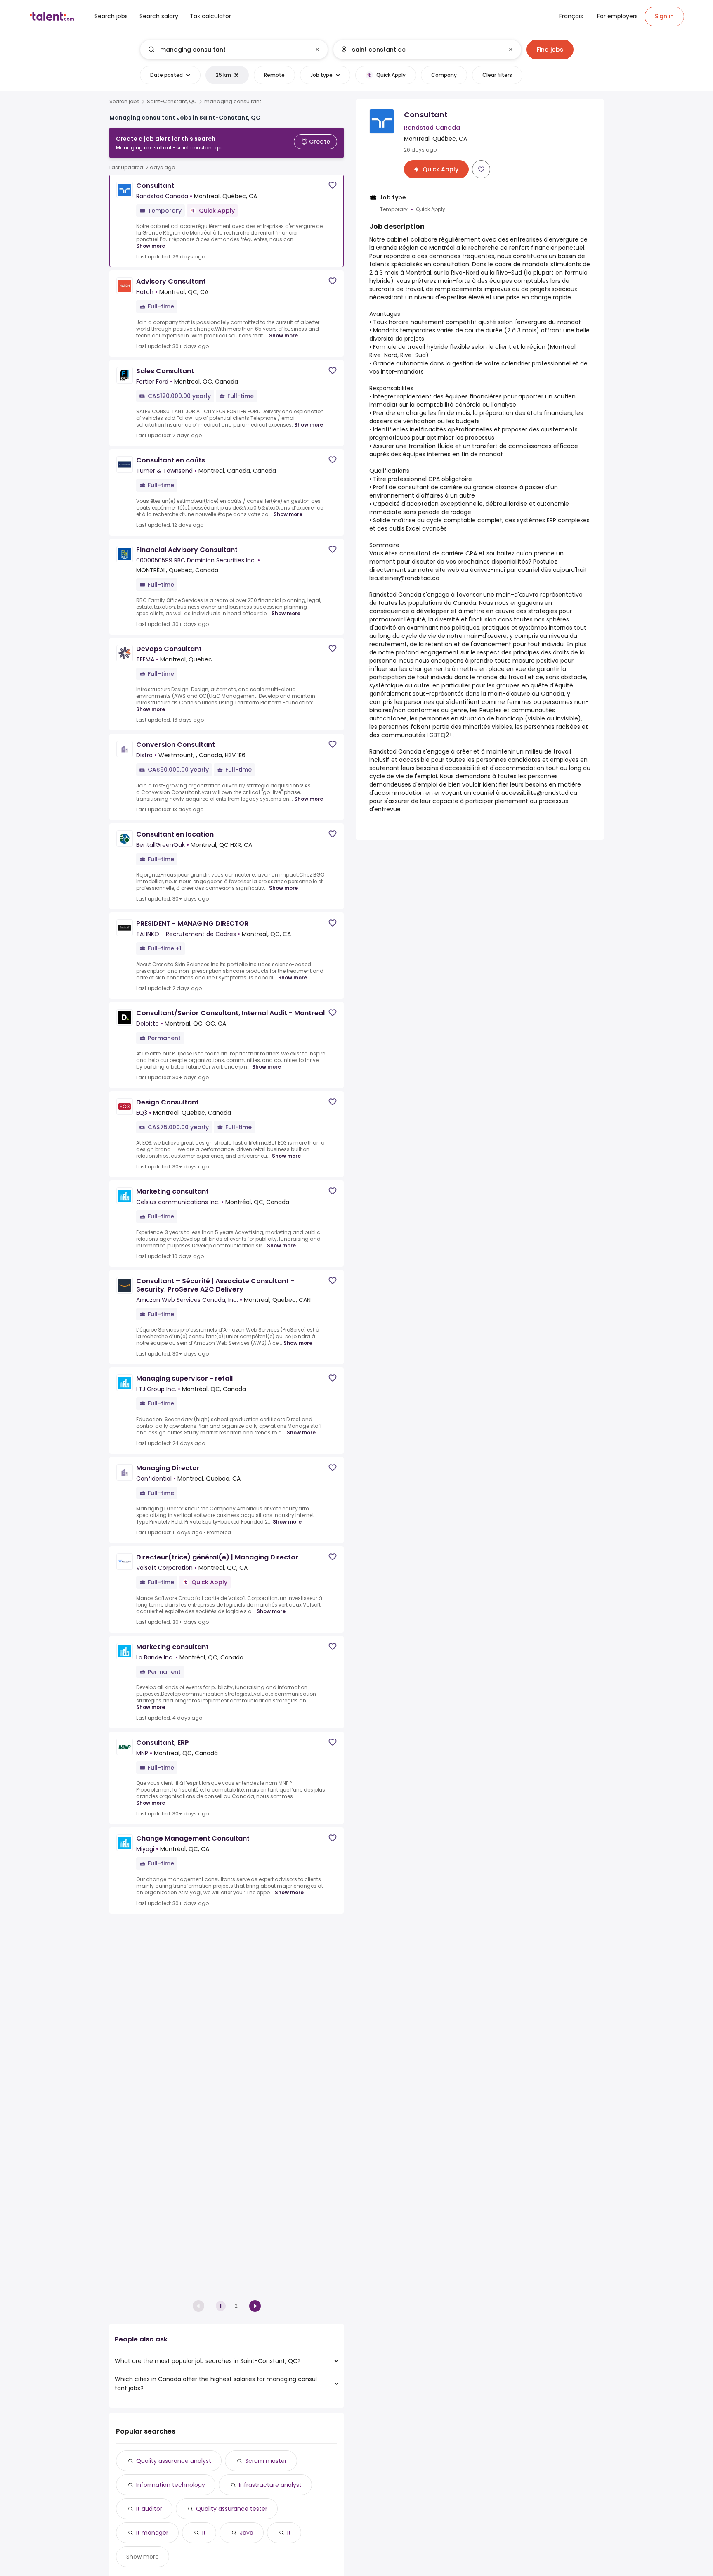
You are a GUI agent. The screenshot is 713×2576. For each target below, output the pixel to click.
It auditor (149, 2509)
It (204, 2533)
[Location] (420, 50)
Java (247, 2533)
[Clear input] (317, 50)
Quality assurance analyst (174, 2461)
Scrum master (266, 2461)
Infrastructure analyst (270, 2485)
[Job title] (227, 50)
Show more (151, 246)
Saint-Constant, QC (172, 102)
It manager (152, 2533)
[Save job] (333, 185)
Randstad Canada (395, 595)
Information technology (171, 2485)
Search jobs (124, 102)
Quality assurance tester (232, 2509)
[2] (255, 2306)
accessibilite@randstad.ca (539, 793)
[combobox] (234, 50)
